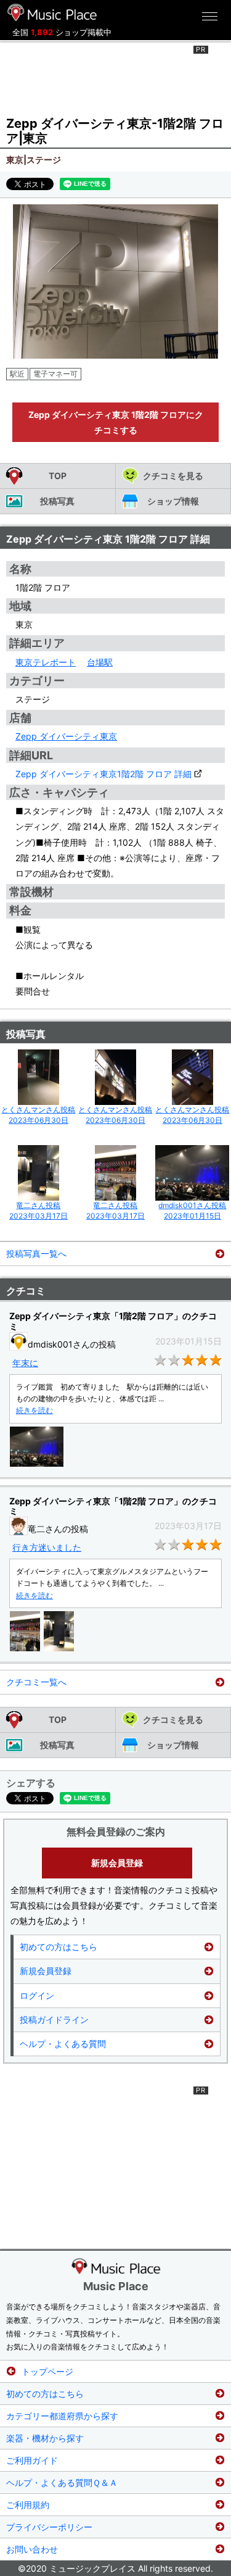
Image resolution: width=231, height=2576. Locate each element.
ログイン (37, 1995)
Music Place (116, 2286)
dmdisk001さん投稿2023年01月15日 (192, 1211)
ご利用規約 (28, 2505)
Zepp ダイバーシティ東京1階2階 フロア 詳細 (103, 774)
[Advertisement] (116, 77)
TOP (58, 476)
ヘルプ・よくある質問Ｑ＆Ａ (62, 2482)
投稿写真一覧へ (36, 1253)
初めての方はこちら (59, 1947)
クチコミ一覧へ (36, 1682)
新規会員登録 (117, 1863)
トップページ (47, 2371)
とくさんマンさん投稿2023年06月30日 (38, 1115)
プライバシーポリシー (49, 2527)
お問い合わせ (32, 2549)
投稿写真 (57, 501)
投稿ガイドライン (54, 2020)
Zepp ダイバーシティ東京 (66, 736)
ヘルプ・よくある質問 (63, 2044)
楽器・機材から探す (45, 2438)
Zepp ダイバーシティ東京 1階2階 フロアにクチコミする (116, 422)
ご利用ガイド (32, 2460)
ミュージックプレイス (52, 12)
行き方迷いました (47, 1547)
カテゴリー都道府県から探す (62, 2416)
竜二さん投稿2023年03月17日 (38, 1211)
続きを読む (34, 1410)
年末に (25, 1363)
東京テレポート (46, 662)
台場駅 (100, 662)
